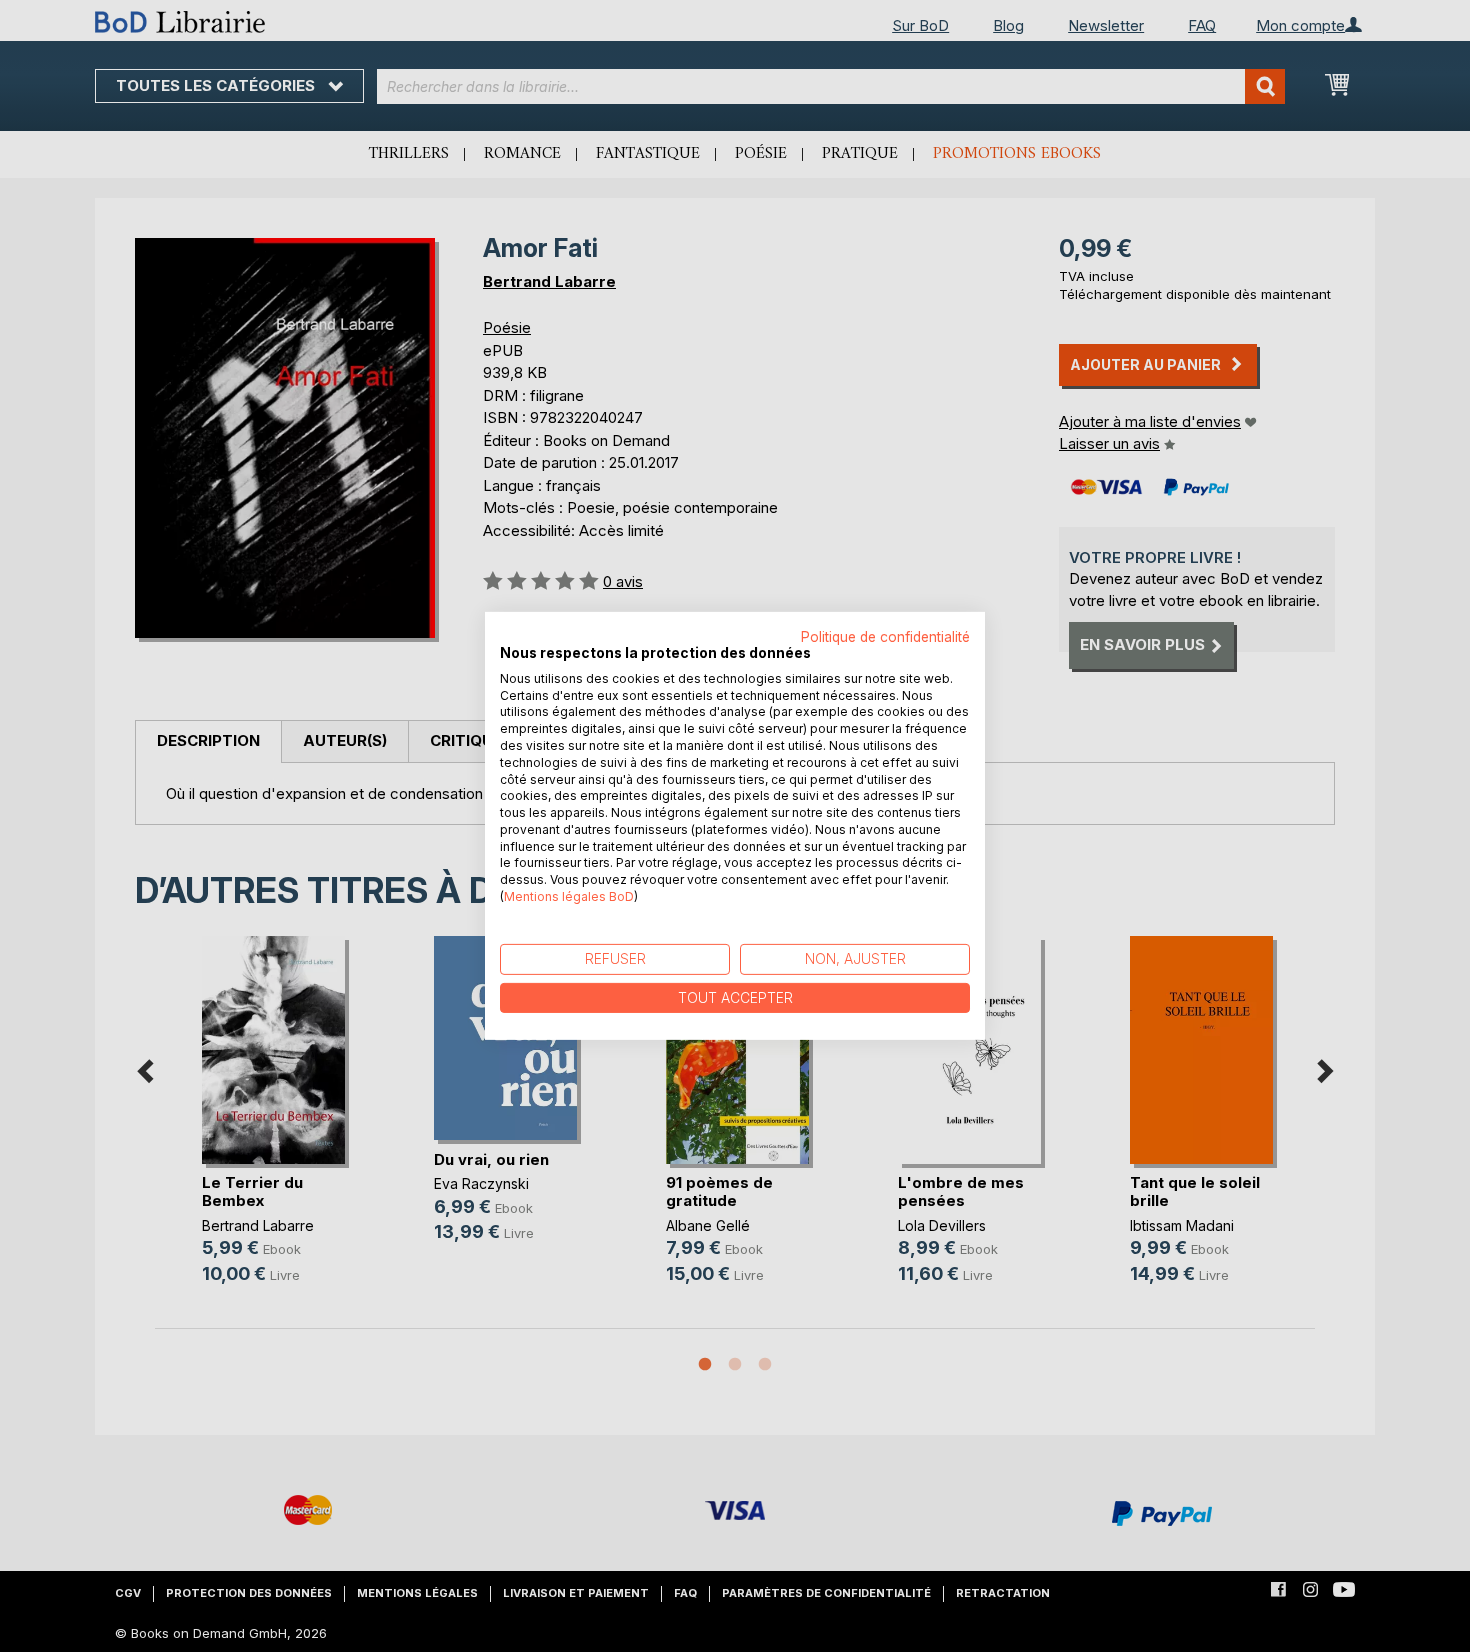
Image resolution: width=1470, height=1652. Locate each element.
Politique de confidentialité (885, 637)
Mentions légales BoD (569, 896)
